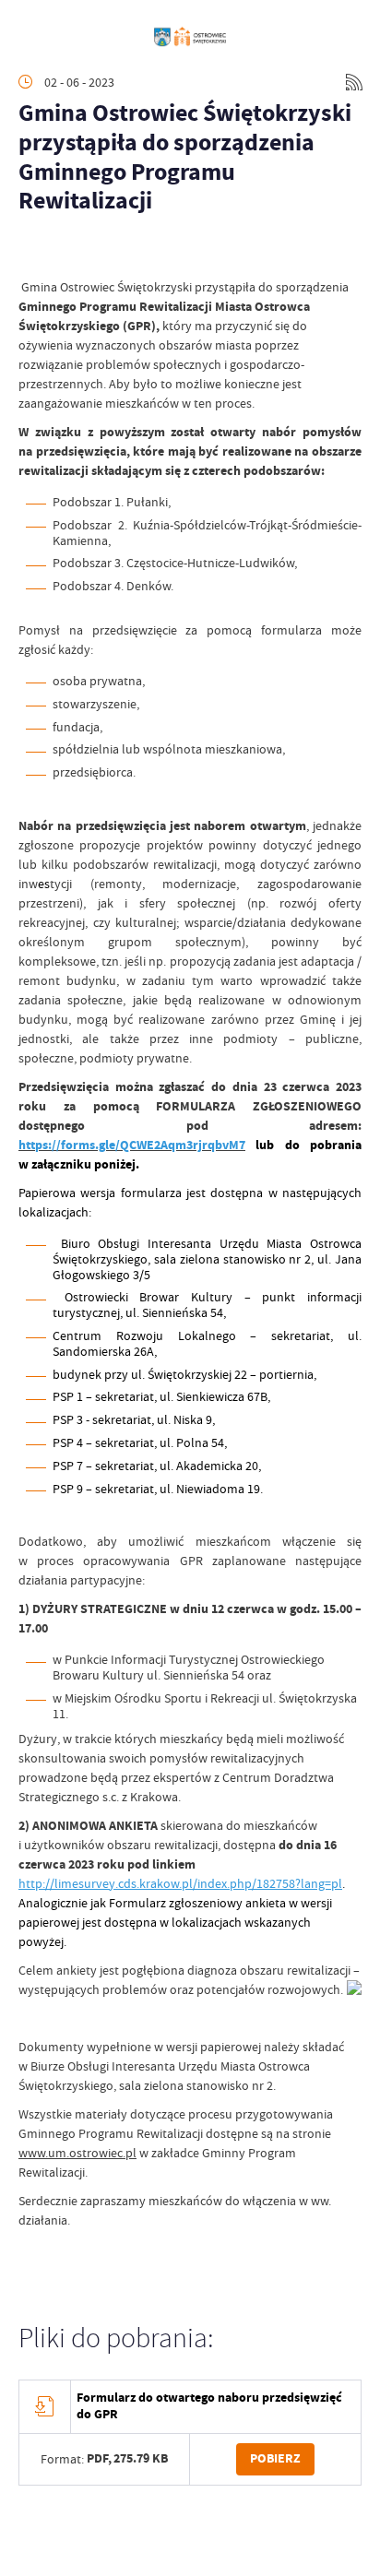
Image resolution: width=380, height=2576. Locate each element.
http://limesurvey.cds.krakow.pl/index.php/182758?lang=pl (180, 1883)
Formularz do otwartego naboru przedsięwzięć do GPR (209, 2406)
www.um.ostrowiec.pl (77, 2153)
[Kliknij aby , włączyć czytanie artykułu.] (33, 250)
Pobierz (275, 2458)
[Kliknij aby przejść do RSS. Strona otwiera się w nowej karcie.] (354, 82)
